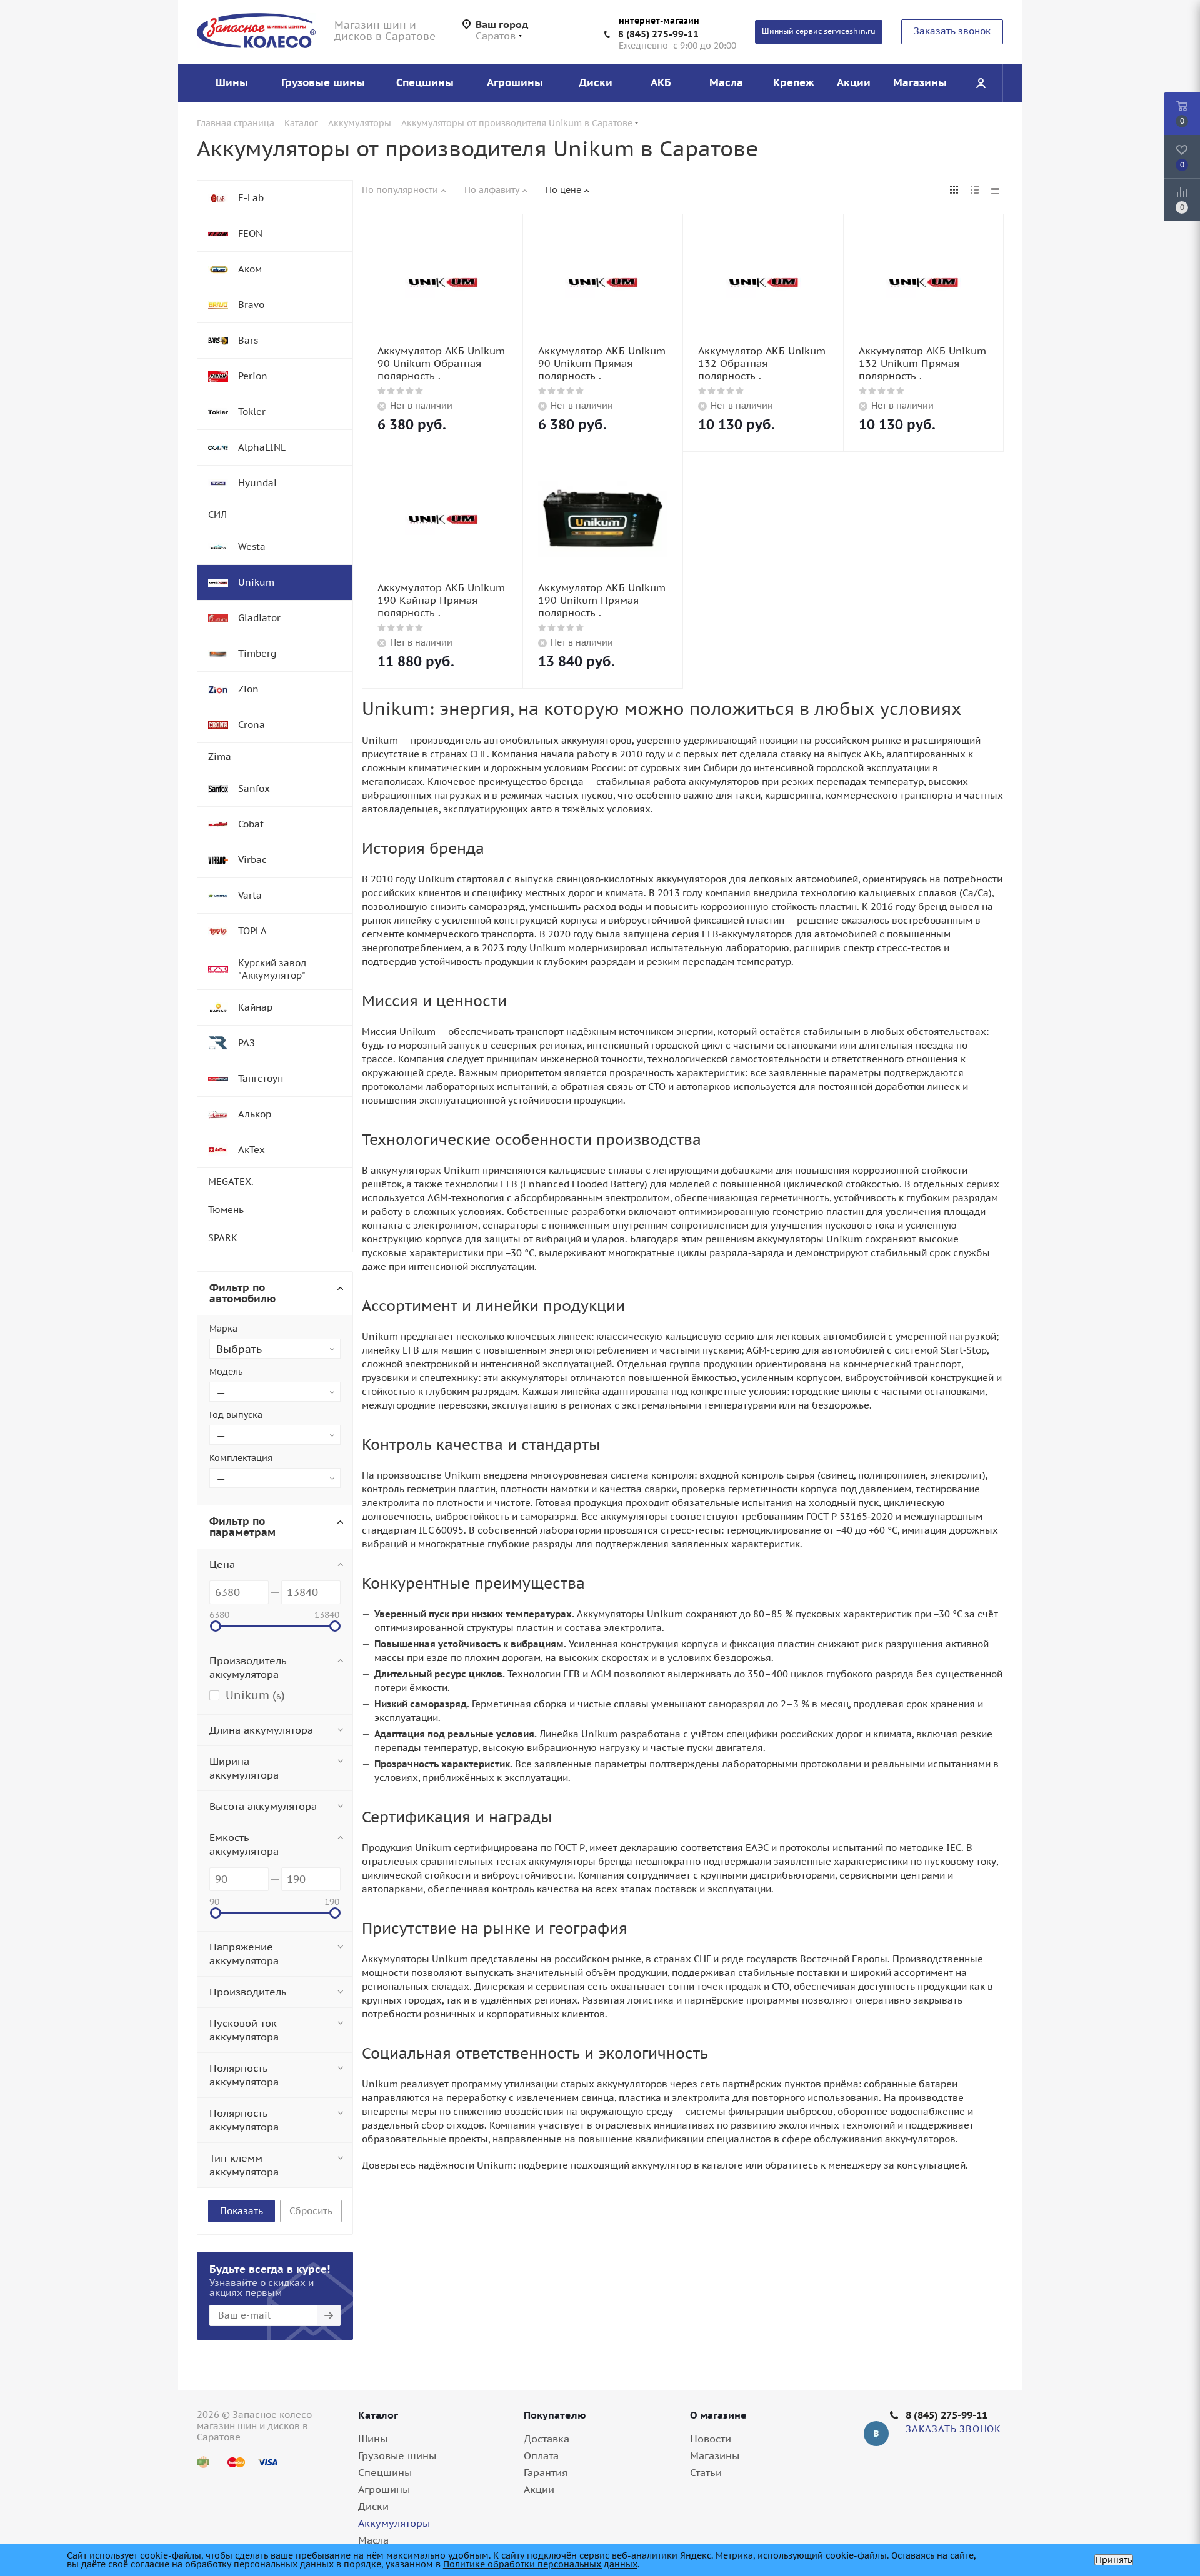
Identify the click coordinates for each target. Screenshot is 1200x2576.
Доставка (547, 2439)
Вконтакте (876, 2434)
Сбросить (311, 2211)
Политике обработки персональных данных (540, 2564)
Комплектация (241, 1458)
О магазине (718, 2415)
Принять (1114, 2560)
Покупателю (555, 2415)
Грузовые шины (397, 2455)
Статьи (706, 2472)
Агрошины (384, 2489)
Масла (373, 2540)
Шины (373, 2439)
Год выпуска (236, 1415)
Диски (373, 2506)
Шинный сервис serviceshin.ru (819, 31)
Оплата (541, 2455)
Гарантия (546, 2472)
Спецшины (385, 2472)
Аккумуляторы (394, 2523)
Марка (223, 1329)
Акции (539, 2489)
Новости (711, 2439)
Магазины (715, 2455)
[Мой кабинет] (981, 83)
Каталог (378, 2415)
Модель (226, 1372)
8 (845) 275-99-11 (658, 34)
